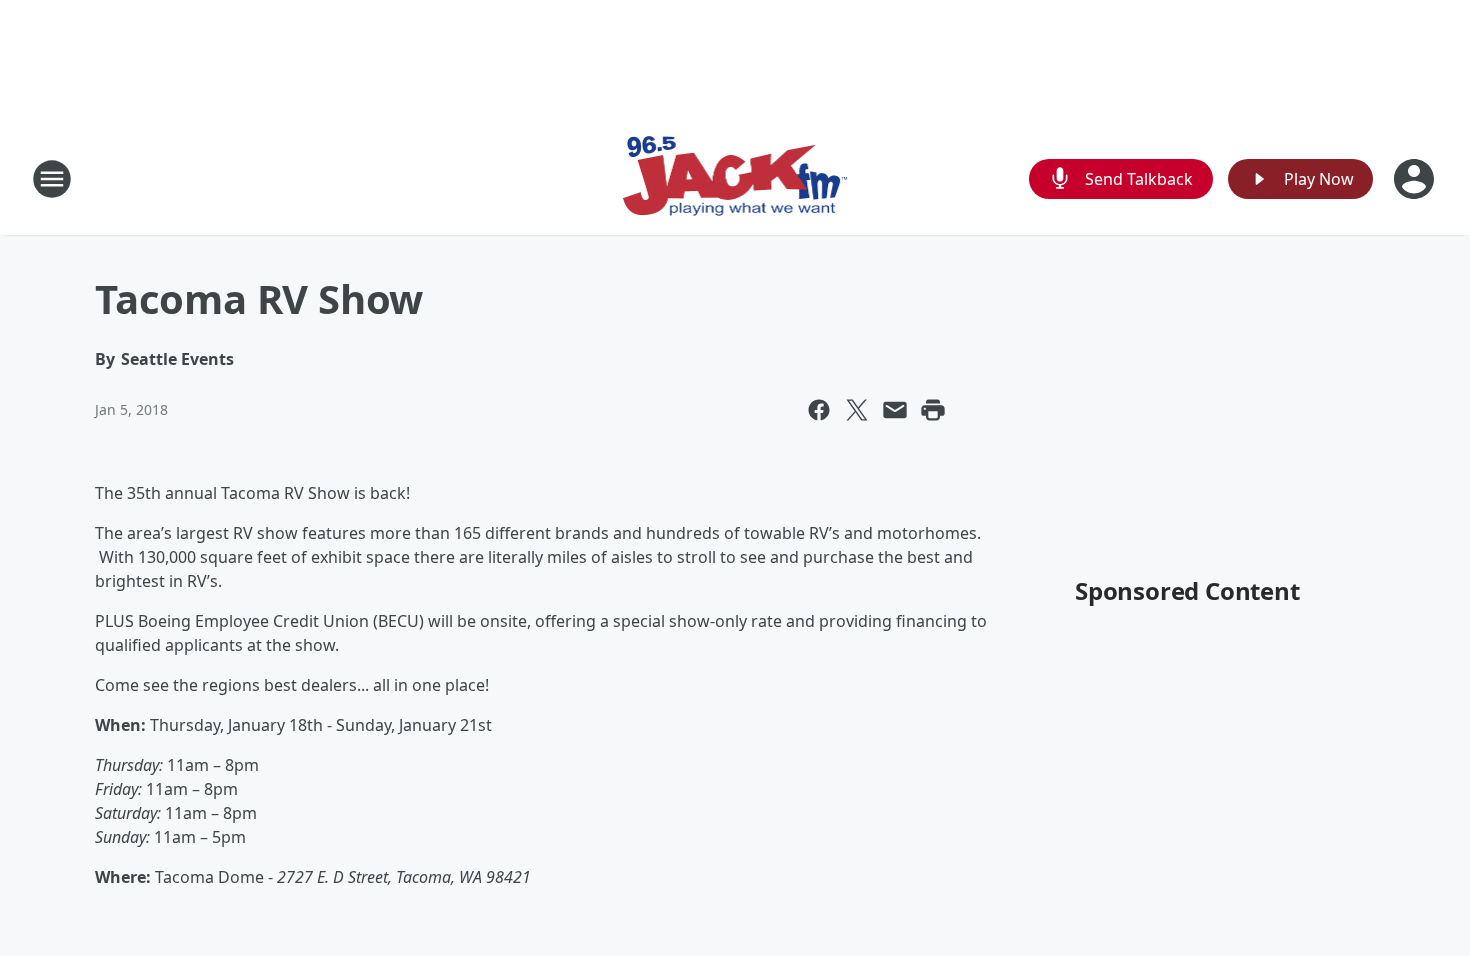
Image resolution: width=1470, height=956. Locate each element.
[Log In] (1416, 179)
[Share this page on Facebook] (819, 410)
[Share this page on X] (857, 410)
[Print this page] (933, 410)
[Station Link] (735, 178)
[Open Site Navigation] (52, 179)
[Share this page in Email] (895, 410)
